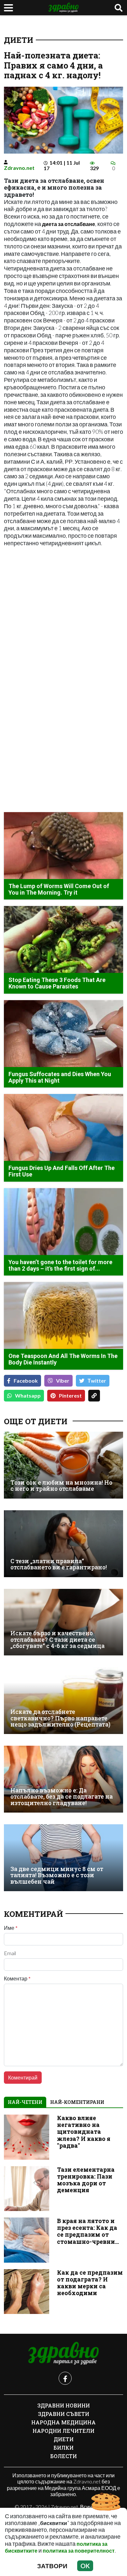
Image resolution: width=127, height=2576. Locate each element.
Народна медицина (63, 2422)
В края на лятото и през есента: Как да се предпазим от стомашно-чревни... (88, 2231)
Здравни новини (64, 2405)
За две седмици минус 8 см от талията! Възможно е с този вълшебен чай (57, 1875)
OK (85, 2566)
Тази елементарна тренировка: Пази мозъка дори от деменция (86, 2180)
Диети (19, 40)
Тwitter (97, 1381)
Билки (63, 2448)
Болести (63, 2456)
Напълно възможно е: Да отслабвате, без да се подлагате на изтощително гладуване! (62, 1797)
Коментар (17, 1979)
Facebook (26, 1381)
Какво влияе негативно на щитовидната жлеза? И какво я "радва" (84, 2132)
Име (11, 1928)
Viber (63, 1381)
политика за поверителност (79, 2551)
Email (10, 1953)
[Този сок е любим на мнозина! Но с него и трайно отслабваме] (63, 1465)
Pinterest (70, 1395)
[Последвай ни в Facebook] (65, 2378)
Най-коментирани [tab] (77, 2102)
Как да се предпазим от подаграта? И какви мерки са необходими (90, 2283)
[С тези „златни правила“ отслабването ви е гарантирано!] (63, 1544)
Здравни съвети (64, 2414)
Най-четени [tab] (25, 2102)
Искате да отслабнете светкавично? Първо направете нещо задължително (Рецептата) (60, 1718)
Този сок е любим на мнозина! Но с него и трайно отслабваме (61, 1486)
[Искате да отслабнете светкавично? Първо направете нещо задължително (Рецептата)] (63, 1701)
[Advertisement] (63, 617)
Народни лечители (63, 2431)
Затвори (52, 2566)
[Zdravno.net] (63, 2354)
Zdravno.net (19, 168)
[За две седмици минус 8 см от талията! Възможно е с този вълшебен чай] (63, 1858)
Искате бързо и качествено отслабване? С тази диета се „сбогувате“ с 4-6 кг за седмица (57, 1640)
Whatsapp (28, 1395)
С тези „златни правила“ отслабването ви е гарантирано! (59, 1564)
